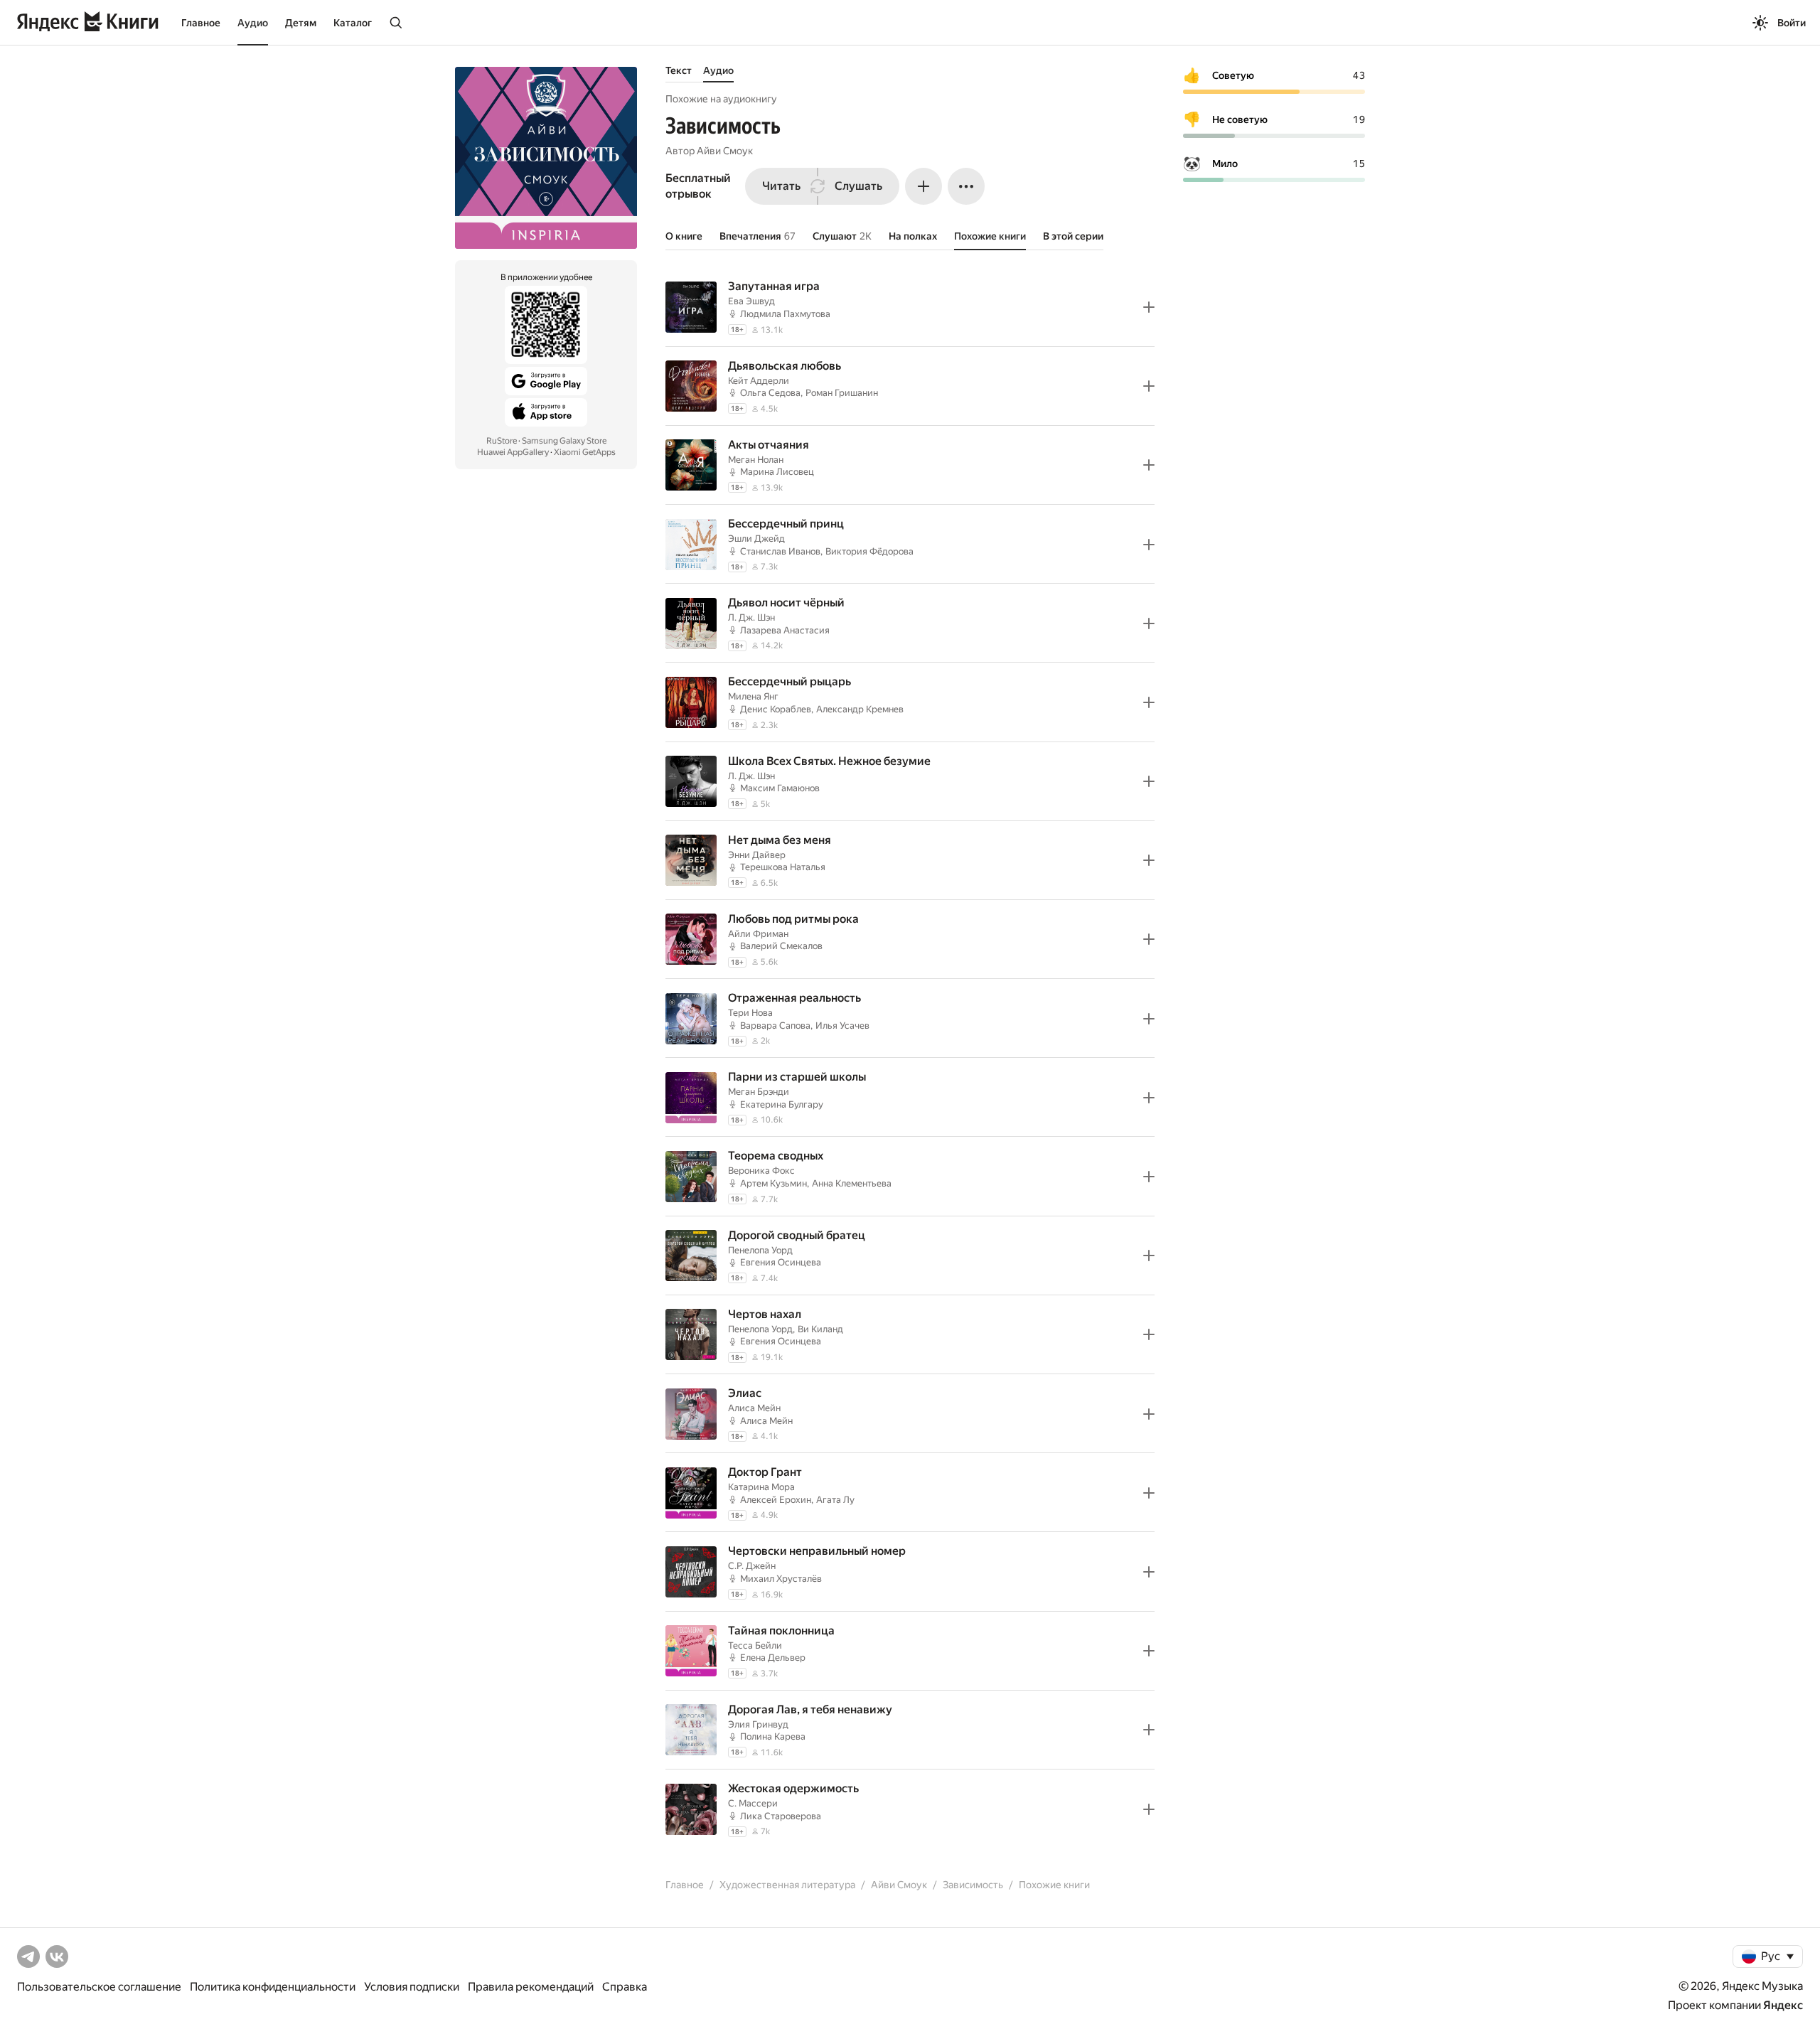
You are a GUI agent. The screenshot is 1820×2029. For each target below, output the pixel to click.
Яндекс (1783, 2005)
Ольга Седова (770, 393)
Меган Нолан (756, 460)
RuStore (502, 441)
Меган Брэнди (759, 1092)
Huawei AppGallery (513, 452)
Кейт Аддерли (759, 381)
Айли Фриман (758, 934)
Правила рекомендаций (531, 1987)
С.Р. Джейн (752, 1566)
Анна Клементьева (852, 1183)
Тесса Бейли (755, 1645)
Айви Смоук (725, 151)
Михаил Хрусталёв (781, 1579)
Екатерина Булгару (782, 1104)
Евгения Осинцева (781, 1262)
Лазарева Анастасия (785, 630)
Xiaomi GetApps (585, 452)
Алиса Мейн (754, 1408)
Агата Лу (835, 1500)
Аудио (253, 23)
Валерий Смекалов (781, 946)
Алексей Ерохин (776, 1500)
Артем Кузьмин (773, 1183)
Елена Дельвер (773, 1658)
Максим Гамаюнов (780, 788)
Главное (201, 23)
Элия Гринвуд (758, 1724)
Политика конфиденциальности (273, 1987)
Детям (301, 23)
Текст (679, 70)
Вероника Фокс (761, 1171)
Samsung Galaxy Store (564, 441)
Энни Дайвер (757, 855)
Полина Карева (773, 1736)
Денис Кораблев (776, 709)
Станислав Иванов (780, 551)
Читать (781, 186)
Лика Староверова (781, 1816)
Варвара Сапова (775, 1026)
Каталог (353, 23)
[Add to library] (1149, 307)
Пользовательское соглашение (99, 1987)
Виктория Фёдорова (869, 551)
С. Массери (753, 1803)
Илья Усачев (842, 1026)
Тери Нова (750, 1013)
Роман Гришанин (842, 393)
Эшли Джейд (756, 539)
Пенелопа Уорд (760, 1250)
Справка (625, 1987)
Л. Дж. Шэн (751, 617)
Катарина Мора (761, 1487)
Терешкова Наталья (783, 867)
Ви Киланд (820, 1329)
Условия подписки (412, 1987)
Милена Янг (753, 696)
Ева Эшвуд (751, 301)
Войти (1792, 23)
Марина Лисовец (777, 472)
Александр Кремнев (860, 709)
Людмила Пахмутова (785, 314)
